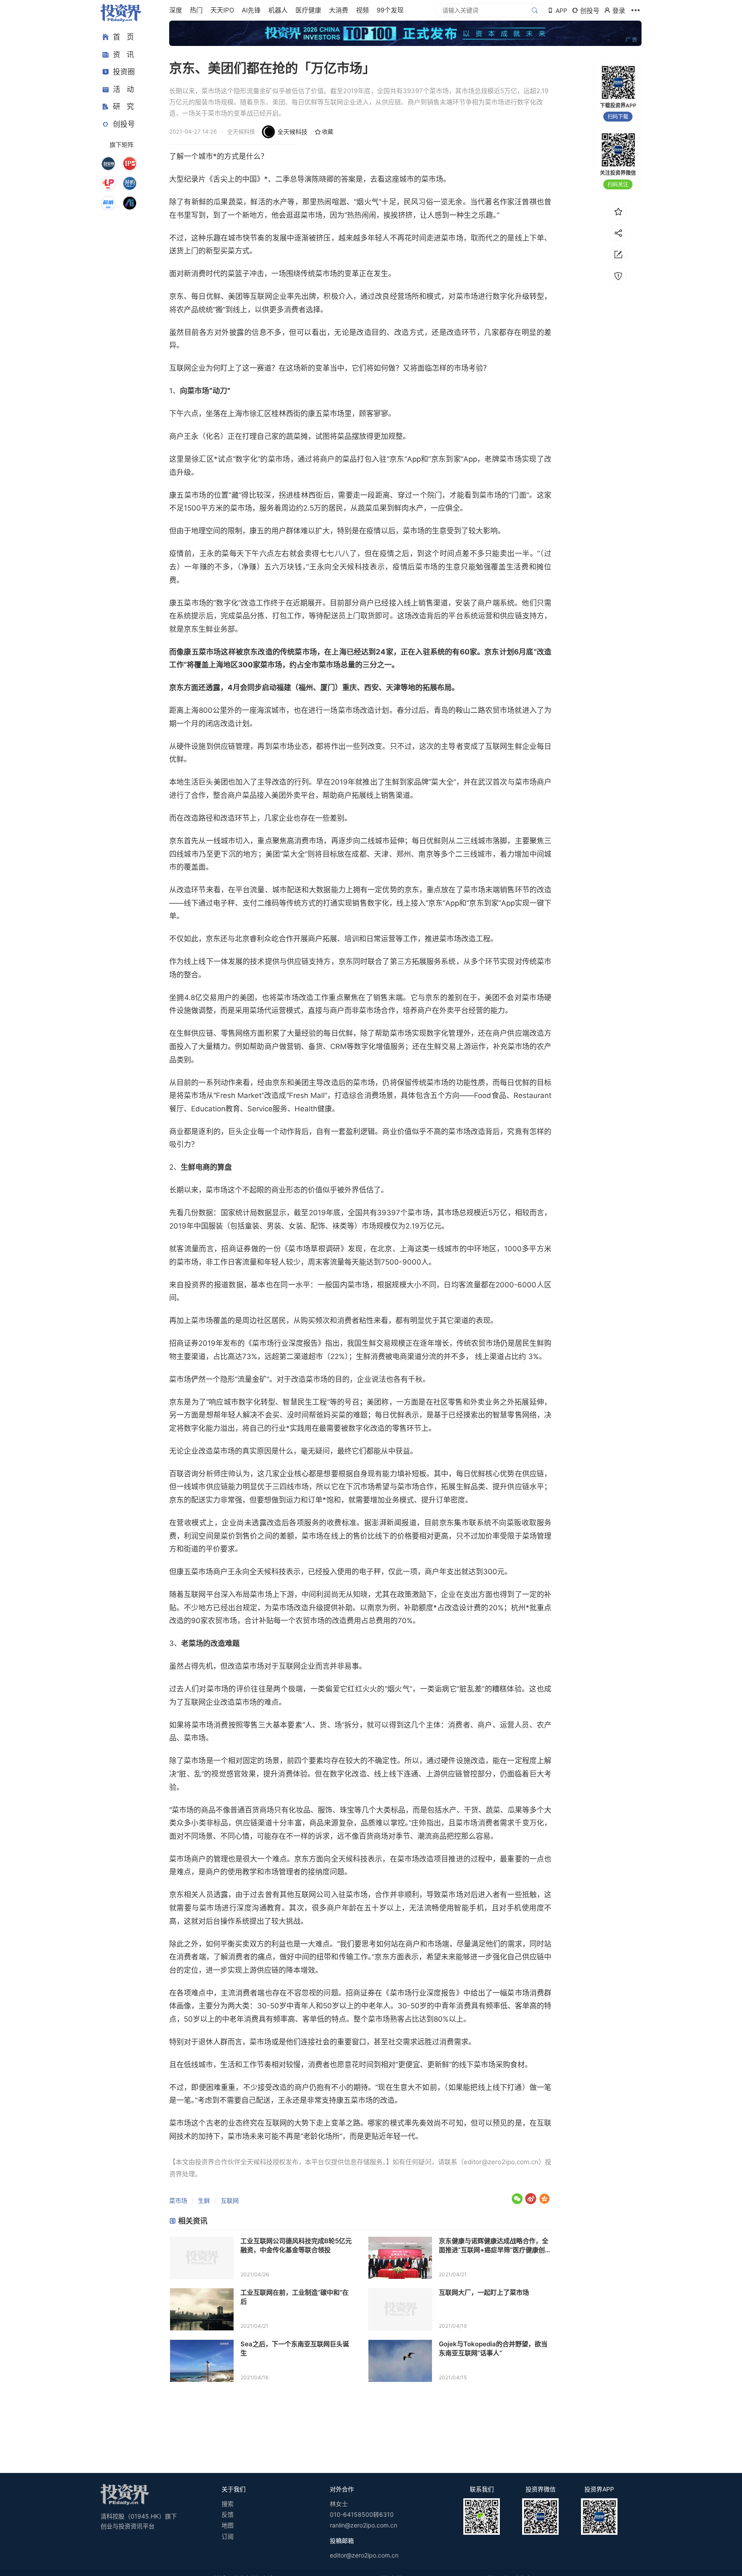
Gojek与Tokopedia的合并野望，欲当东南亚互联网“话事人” (493, 2348)
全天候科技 (292, 132)
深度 (176, 10)
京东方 (180, 687)
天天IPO (222, 10)
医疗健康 (308, 10)
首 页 (123, 37)
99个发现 (390, 10)
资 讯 (123, 55)
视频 (362, 10)
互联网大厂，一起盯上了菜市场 (484, 2292)
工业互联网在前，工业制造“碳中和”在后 (295, 2297)
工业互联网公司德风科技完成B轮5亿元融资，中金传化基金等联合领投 (296, 2245)
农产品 (187, 310)
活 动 (123, 89)
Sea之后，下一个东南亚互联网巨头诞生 (295, 2348)
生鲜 (204, 2200)
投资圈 (124, 72)
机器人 (278, 10)
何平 (220, 1944)
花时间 (415, 238)
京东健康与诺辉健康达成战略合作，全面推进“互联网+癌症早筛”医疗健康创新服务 (494, 2246)
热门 (196, 10)
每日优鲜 (206, 296)
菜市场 (178, 2200)
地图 (228, 2525)
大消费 (339, 10)
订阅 (228, 2536)
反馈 (228, 2514)
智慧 (290, 1402)
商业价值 (397, 1131)
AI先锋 (251, 10)
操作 (228, 1921)
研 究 (123, 106)
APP (561, 11)
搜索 (228, 2504)
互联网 (230, 2200)
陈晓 (319, 179)
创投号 (124, 124)
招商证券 (236, 1249)
